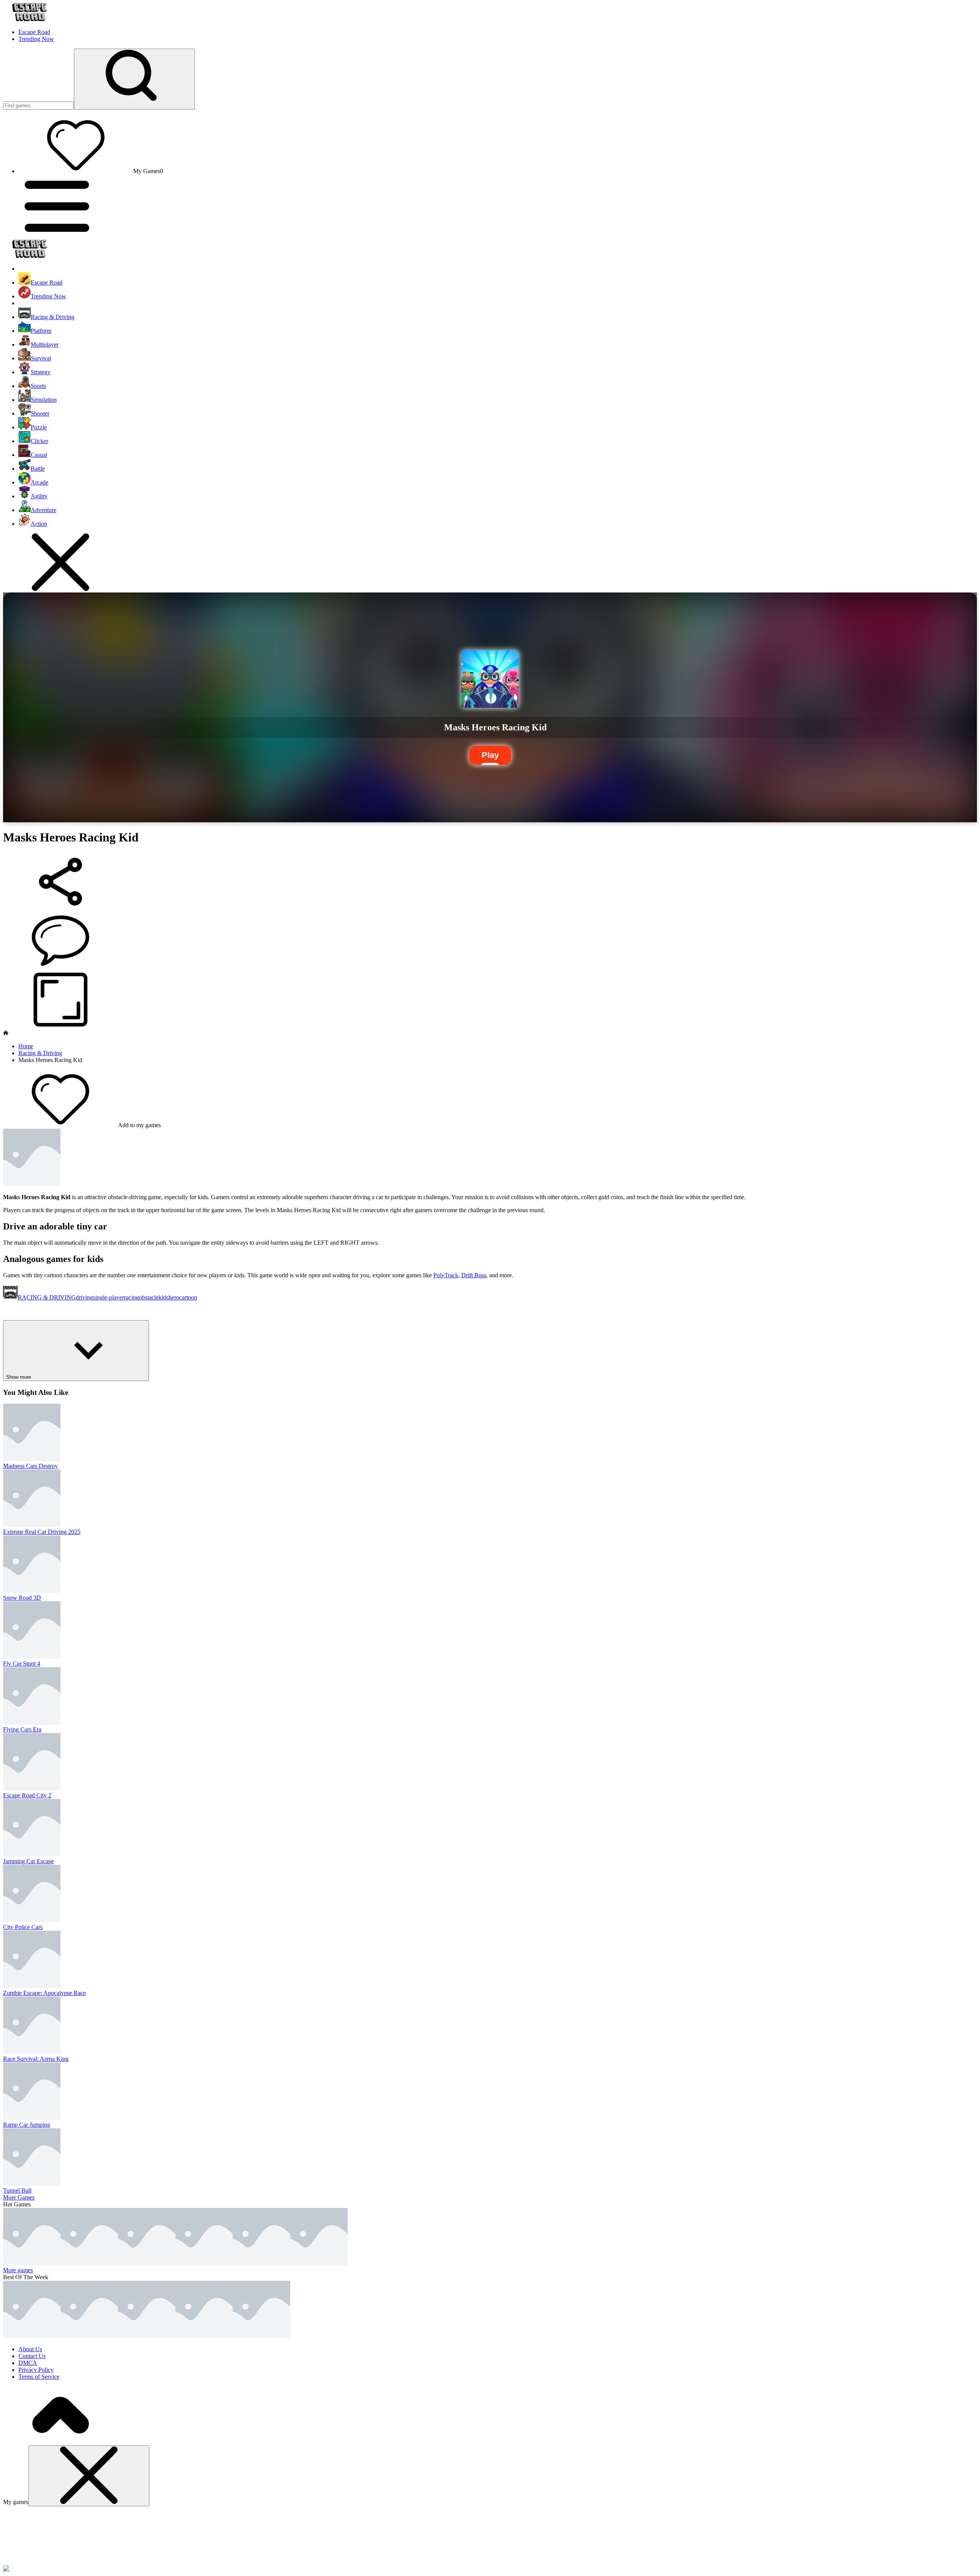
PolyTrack (446, 1275)
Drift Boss (474, 1275)
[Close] (89, 2476)
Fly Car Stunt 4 (22, 1664)
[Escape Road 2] (147, 2336)
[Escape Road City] (204, 2336)
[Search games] (134, 79)
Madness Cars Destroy (30, 1466)
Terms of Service (39, 2377)
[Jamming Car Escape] (89, 2263)
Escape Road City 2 (27, 1795)
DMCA (28, 2363)
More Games (19, 2197)
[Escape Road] (32, 2336)
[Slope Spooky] (261, 2336)
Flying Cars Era (22, 1729)
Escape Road (34, 32)
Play (490, 755)
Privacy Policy (36, 2370)
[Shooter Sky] (261, 2263)
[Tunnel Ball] (147, 2263)
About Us (30, 2349)
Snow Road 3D (22, 1598)
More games (18, 2270)
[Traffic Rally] (204, 2263)
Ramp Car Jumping (27, 2125)
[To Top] (60, 2442)
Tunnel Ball (17, 2191)
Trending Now (36, 39)
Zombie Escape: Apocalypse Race (44, 1993)
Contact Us (32, 2356)
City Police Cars (23, 1927)
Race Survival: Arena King (36, 2059)
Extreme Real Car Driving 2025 (42, 1532)
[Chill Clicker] (319, 2263)
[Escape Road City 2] (32, 2263)
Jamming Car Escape (29, 1861)
